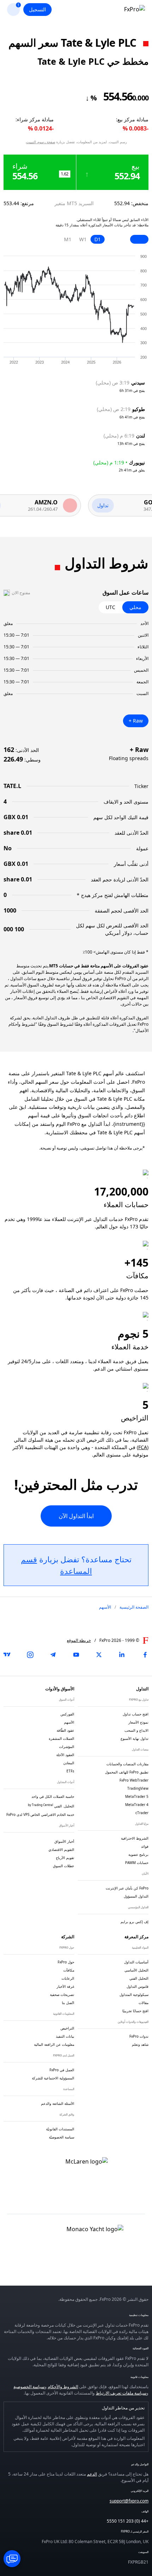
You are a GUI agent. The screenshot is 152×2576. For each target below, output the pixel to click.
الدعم (92, 2474)
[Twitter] (99, 1655)
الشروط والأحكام (63, 2387)
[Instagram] (30, 1655)
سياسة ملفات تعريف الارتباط (121, 2393)
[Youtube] (76, 1655)
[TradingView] (7, 1655)
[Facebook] (145, 1655)
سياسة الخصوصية (29, 2387)
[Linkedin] (122, 1655)
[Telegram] (53, 1655)
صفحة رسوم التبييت (41, 142)
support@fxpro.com (129, 2501)
